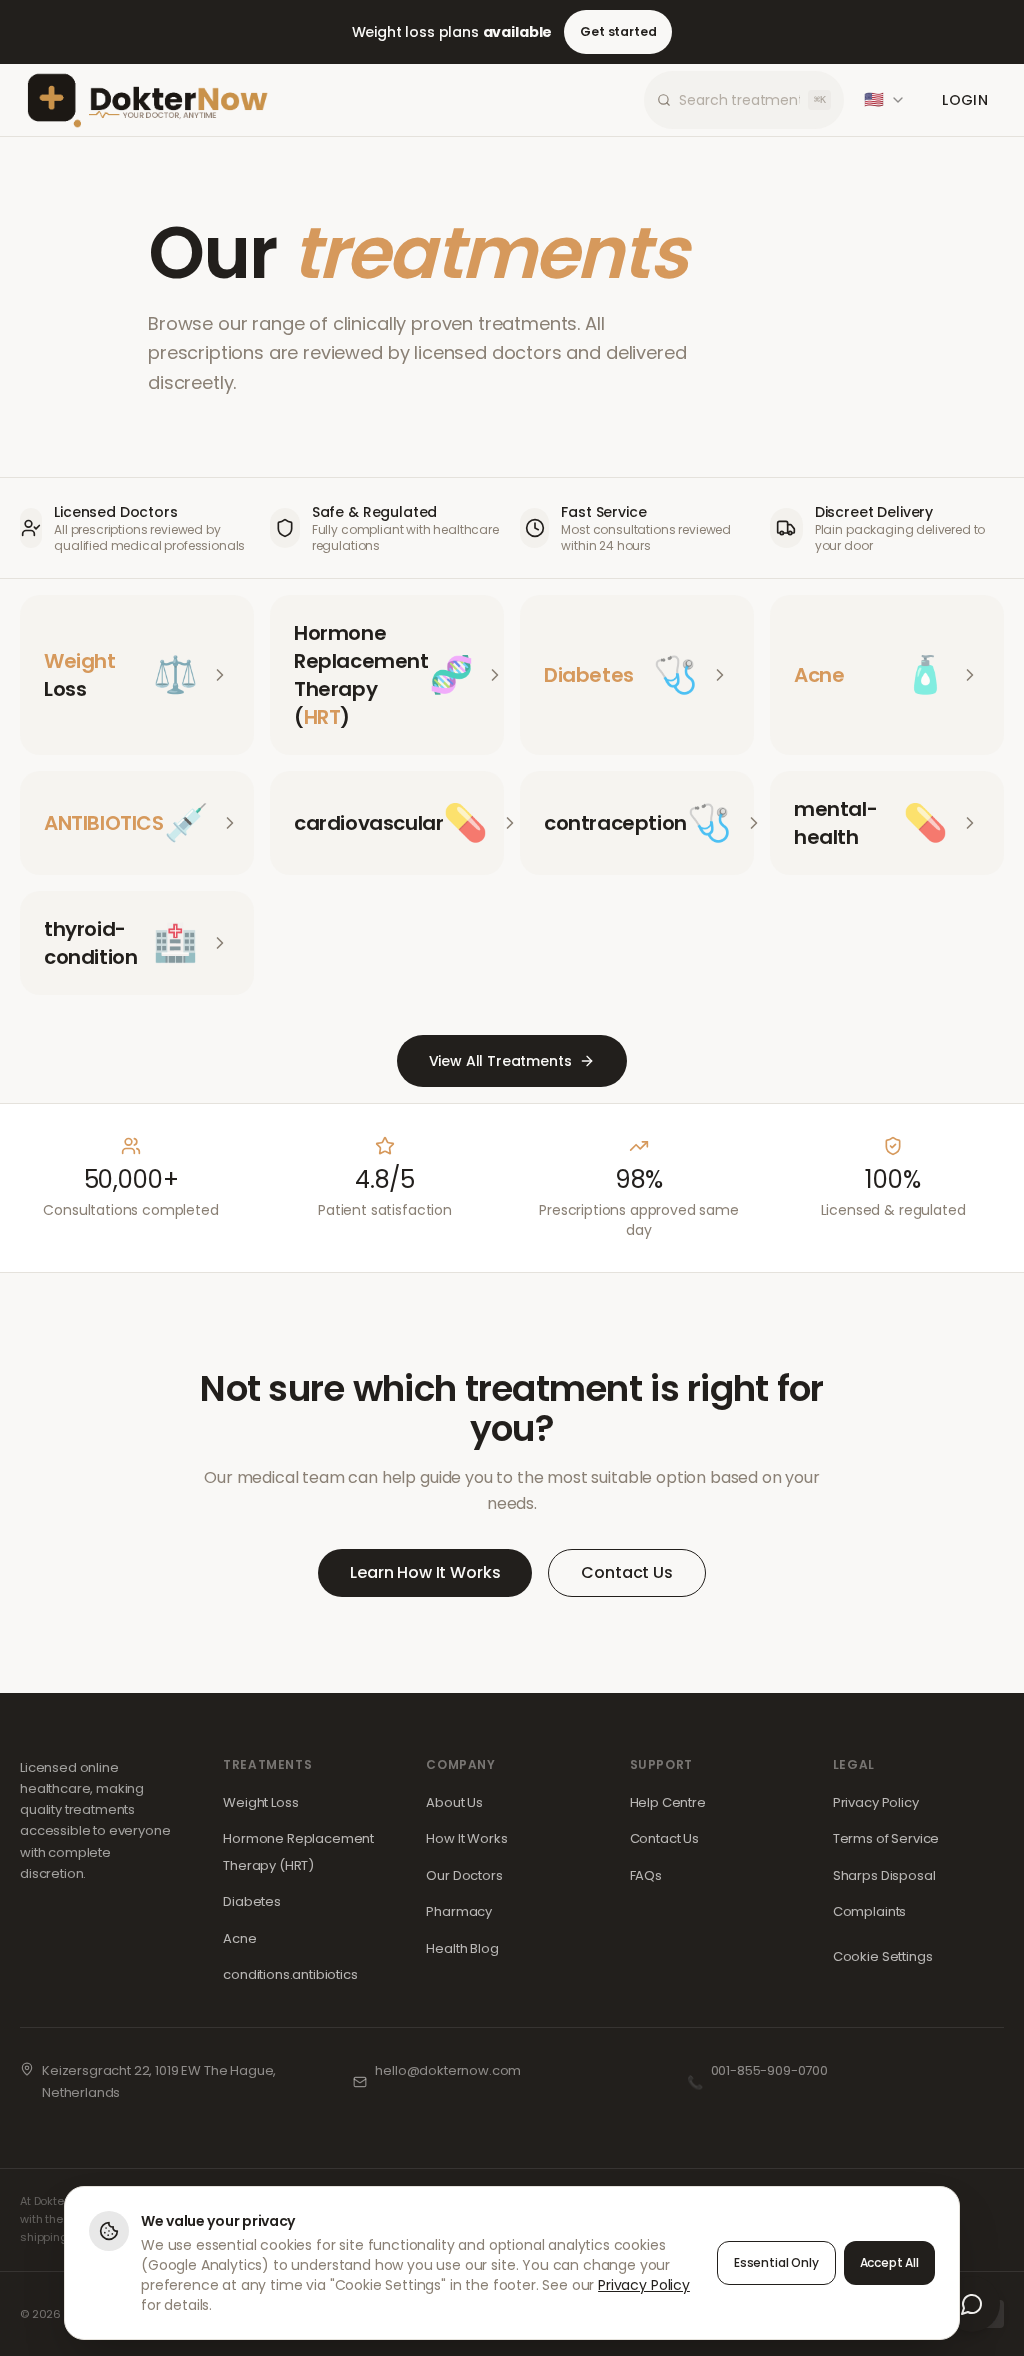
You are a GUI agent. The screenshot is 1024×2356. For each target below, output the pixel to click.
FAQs (646, 1875)
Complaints (869, 1911)
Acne (239, 1938)
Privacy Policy (876, 1802)
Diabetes (252, 1901)
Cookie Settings (883, 1956)
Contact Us (626, 1572)
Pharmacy (459, 1911)
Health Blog (462, 1948)
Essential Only (776, 2262)
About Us (454, 1802)
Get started (618, 31)
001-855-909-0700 (769, 2070)
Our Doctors (464, 1875)
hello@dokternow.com (448, 2070)
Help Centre (668, 1802)
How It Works (466, 1838)
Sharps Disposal (884, 1875)
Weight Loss (260, 1802)
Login (965, 100)
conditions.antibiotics (290, 1974)
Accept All (889, 2262)
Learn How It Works (425, 1572)
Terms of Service (886, 1838)
